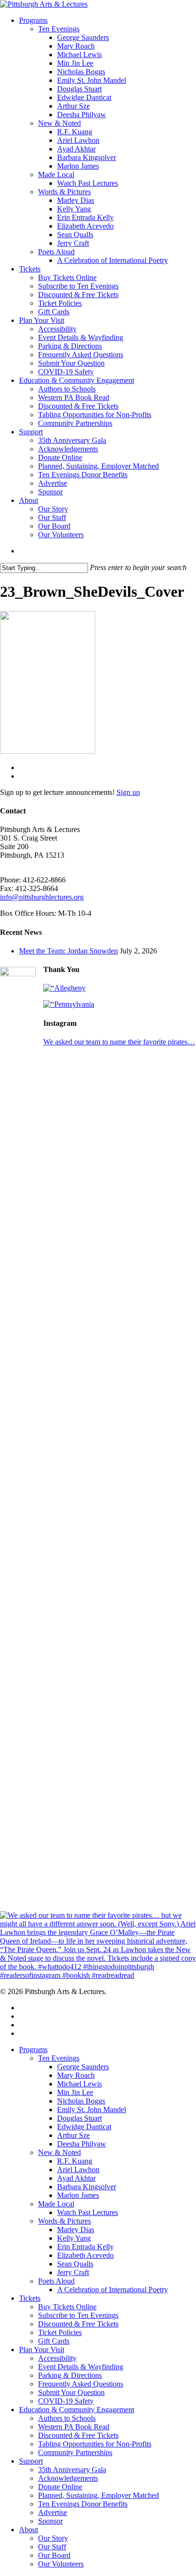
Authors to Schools (67, 2418)
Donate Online (60, 2487)
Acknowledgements (68, 2478)
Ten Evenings (59, 2058)
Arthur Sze (73, 2135)
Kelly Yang (74, 2238)
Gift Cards (54, 2341)
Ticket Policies (60, 2332)
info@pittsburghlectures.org (42, 897)
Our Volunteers (61, 2564)
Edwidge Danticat (84, 2127)
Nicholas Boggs (81, 2101)
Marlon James (78, 2195)
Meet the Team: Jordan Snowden (69, 951)
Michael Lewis (79, 2084)
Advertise (53, 2512)
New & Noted (59, 2152)
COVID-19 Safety (66, 2401)
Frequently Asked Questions (81, 2384)
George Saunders (83, 2067)
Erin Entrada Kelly (85, 2247)
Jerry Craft (73, 2272)
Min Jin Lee (75, 2092)
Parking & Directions (70, 2375)
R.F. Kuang (75, 2161)
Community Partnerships (75, 2452)
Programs (33, 2050)
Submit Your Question (71, 2392)
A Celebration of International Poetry (113, 2290)
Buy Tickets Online (67, 2307)
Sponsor (50, 2521)
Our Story (53, 2538)
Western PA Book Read (74, 2427)
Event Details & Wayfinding (81, 2367)
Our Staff (52, 2547)
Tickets (30, 2298)
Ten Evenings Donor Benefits (83, 2504)
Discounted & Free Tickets (78, 2324)
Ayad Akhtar (76, 2178)
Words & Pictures (64, 2221)
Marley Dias (76, 2230)
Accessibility (57, 2358)
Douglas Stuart (79, 2118)
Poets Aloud (56, 2281)
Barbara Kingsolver (87, 2187)
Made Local (56, 2204)
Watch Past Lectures (88, 2212)
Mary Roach (76, 2075)
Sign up (128, 792)
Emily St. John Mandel (92, 2110)
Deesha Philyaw (82, 2144)
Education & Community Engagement (77, 2410)
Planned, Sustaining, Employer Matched (98, 2495)
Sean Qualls (75, 2264)
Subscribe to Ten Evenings (78, 2315)
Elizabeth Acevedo (85, 2255)
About (29, 2530)
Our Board (54, 2555)
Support (31, 2461)
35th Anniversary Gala (72, 2470)
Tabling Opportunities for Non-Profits (95, 2444)
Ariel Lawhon (78, 2170)
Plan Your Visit (42, 2350)
